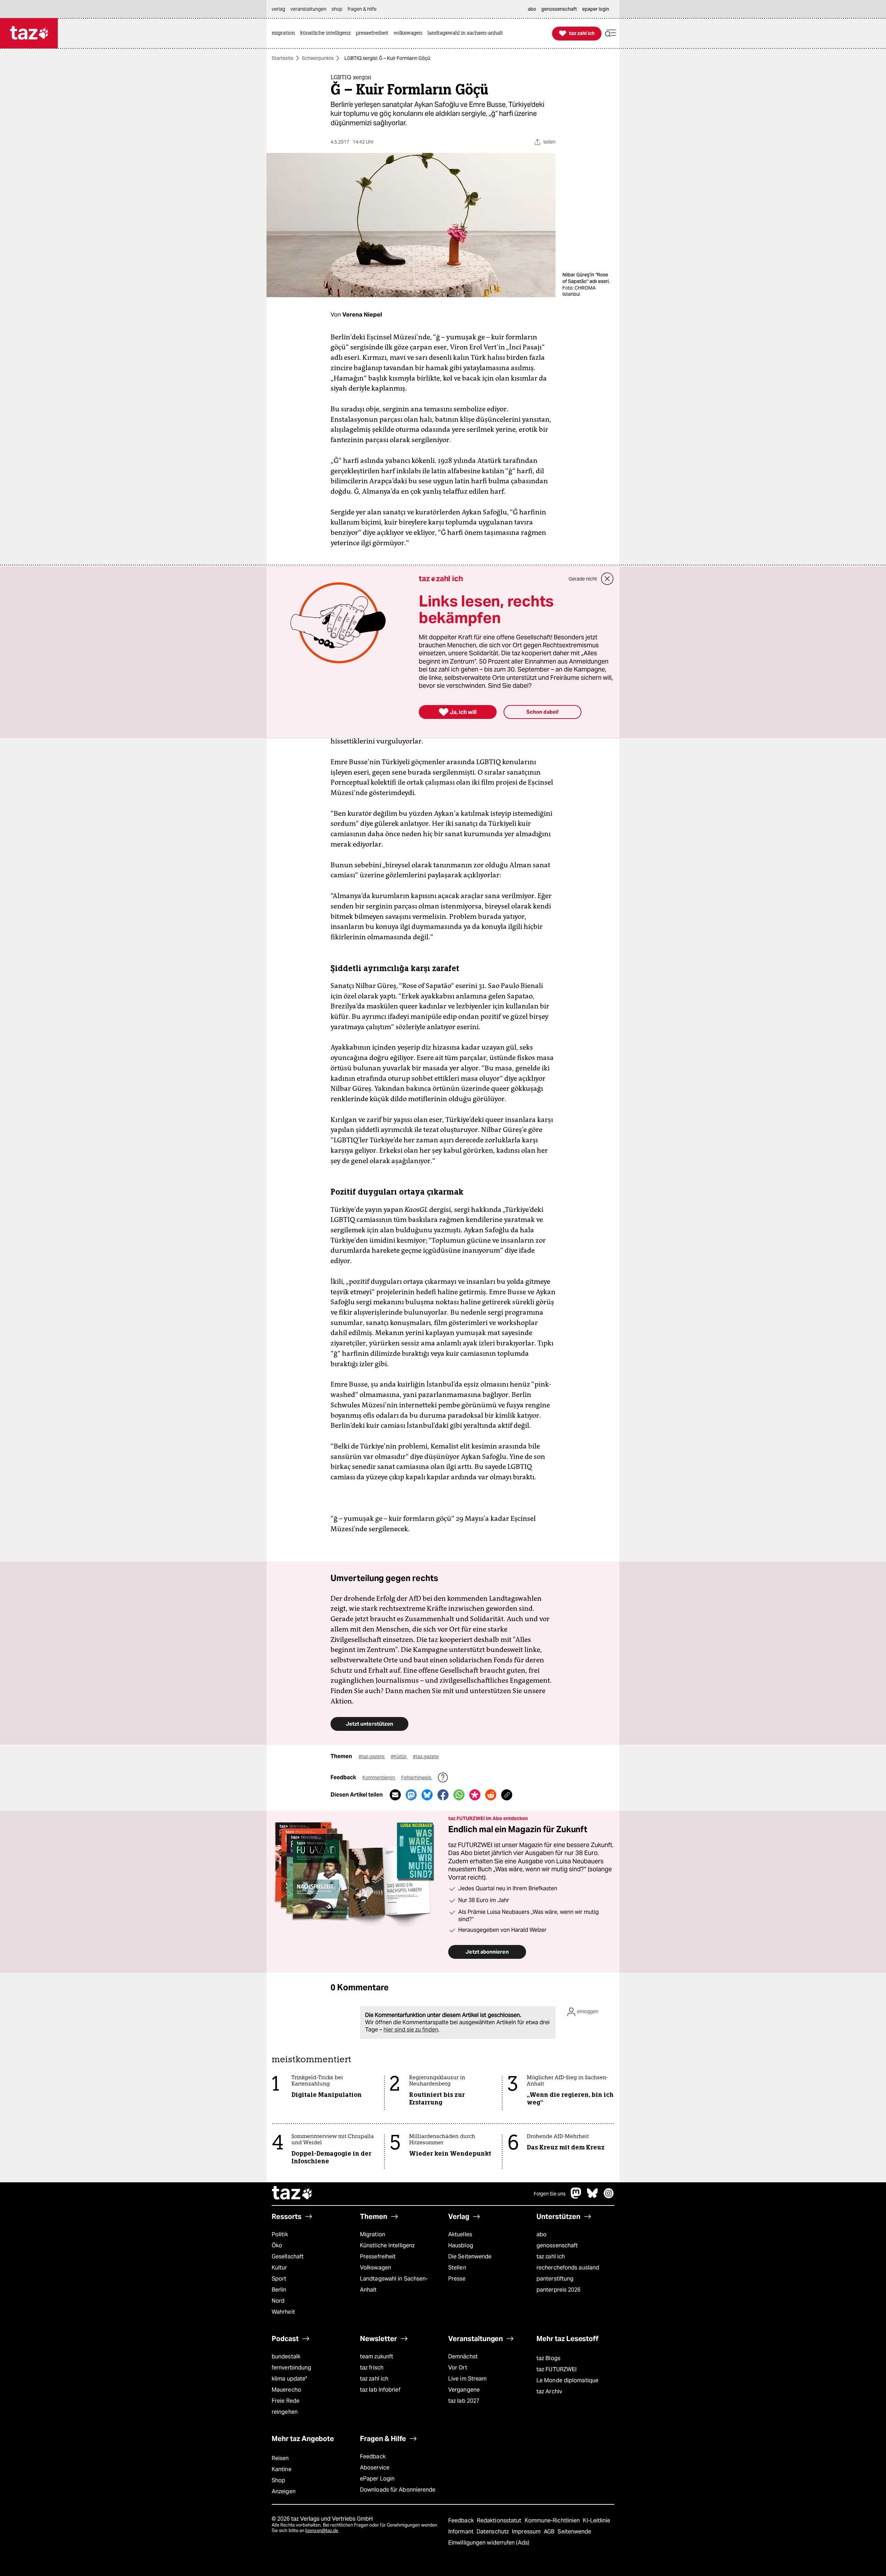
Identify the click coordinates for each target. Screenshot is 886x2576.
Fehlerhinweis (417, 1778)
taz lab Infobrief (380, 2390)
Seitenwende (574, 2532)
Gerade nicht (583, 579)
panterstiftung (555, 2279)
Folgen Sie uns (550, 2194)
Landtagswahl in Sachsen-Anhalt (394, 2284)
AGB (550, 2532)
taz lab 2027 (464, 2401)
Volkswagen (376, 2268)
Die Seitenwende (470, 2257)
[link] (285, 33)
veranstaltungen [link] (308, 9)
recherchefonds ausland (568, 2268)
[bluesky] (593, 2197)
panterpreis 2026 (559, 2290)
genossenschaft (557, 2245)
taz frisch (372, 2368)
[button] (611, 33)
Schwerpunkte (318, 58)
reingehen (285, 2412)
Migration (373, 2234)
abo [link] (532, 9)
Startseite (283, 58)
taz (292, 2194)
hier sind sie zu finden (411, 2030)
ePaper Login (377, 2479)
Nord (278, 2301)
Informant (462, 2532)
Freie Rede (286, 2401)
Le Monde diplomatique (567, 2380)
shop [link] (337, 9)
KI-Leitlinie (596, 2520)
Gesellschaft (288, 2257)
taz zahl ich (551, 2257)
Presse (457, 2279)
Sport (279, 2279)
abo (541, 2234)
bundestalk (286, 2356)
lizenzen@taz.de (322, 2531)
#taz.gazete (372, 1756)
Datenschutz (493, 2532)
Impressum (527, 2532)
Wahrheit (283, 2312)
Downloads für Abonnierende (398, 2490)
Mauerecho (286, 2390)
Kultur (279, 2268)
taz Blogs (548, 2358)
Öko (277, 2245)
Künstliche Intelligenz (387, 2245)
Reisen (280, 2458)
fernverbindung (291, 2368)
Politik (280, 2234)
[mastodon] (576, 2197)
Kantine (282, 2469)
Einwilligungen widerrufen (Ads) (489, 2543)
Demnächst (463, 2356)
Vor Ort (458, 2368)
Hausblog (461, 2245)
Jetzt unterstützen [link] (369, 1724)
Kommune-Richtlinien (553, 2520)
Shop (278, 2480)
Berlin (279, 2290)
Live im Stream (467, 2379)
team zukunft (377, 2356)
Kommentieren (379, 1778)
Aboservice (375, 2468)
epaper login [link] (596, 9)
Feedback (373, 2456)
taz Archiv (549, 2391)
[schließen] (607, 579)
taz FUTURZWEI (557, 2369)
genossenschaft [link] (559, 9)
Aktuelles (460, 2234)
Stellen (457, 2268)
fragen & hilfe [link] (362, 9)
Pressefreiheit (378, 2257)
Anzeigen (284, 2491)
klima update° (289, 2379)
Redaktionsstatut (500, 2520)
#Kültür (399, 1756)
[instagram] (609, 2197)
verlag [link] (278, 9)
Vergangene (464, 2390)
